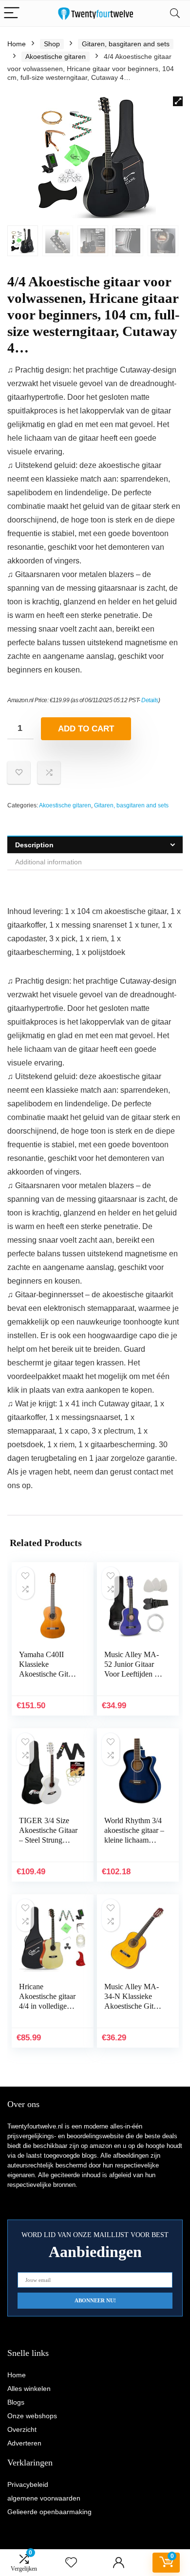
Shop (52, 44)
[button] (178, 101)
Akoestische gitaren (56, 56)
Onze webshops (32, 2416)
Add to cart (86, 729)
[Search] (175, 13)
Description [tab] (34, 845)
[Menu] (12, 13)
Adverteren (24, 2443)
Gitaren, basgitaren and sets (126, 44)
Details (150, 700)
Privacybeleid (28, 2484)
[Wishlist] (71, 2563)
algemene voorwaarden (44, 2498)
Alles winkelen (29, 2389)
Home (17, 44)
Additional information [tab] (48, 862)
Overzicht (22, 2429)
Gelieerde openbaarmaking (49, 2512)
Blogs (16, 2402)
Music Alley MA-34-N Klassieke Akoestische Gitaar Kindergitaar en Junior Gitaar (133, 2006)
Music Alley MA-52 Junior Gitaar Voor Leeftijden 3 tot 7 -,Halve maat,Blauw (132, 1674)
